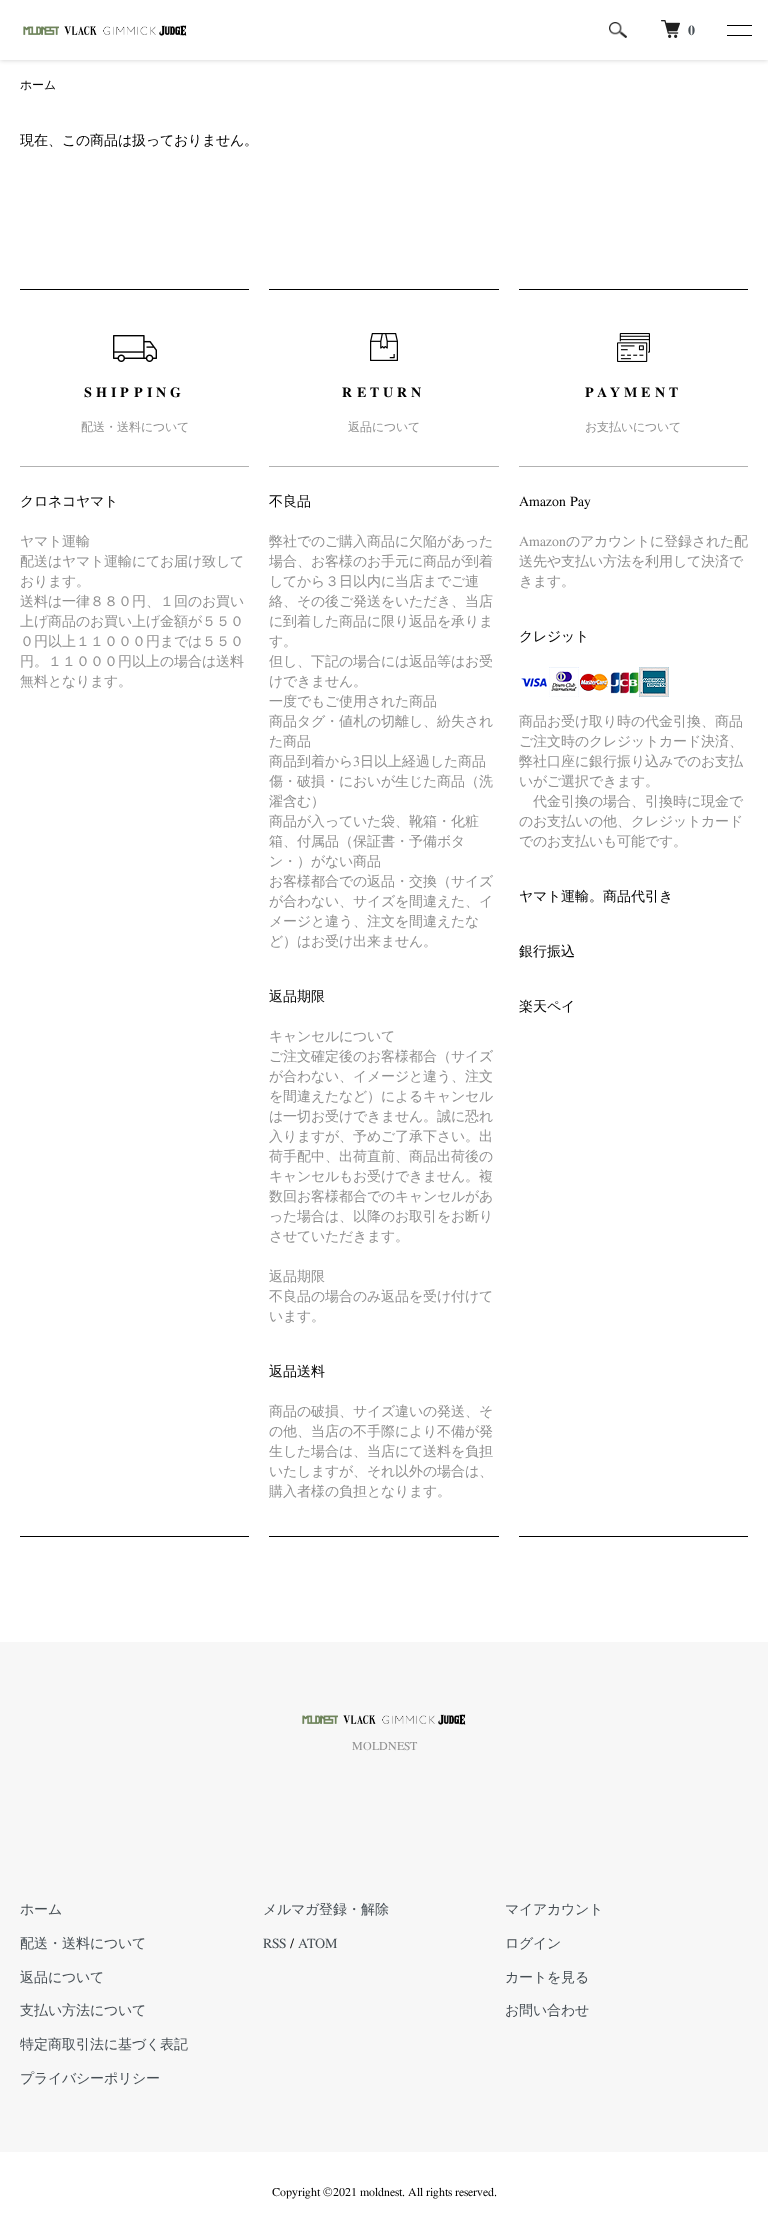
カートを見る (547, 1978)
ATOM (317, 1944)
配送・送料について (83, 1944)
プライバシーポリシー (90, 2079)
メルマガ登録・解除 (326, 1910)
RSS (274, 1944)
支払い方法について (83, 2011)
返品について (62, 1978)
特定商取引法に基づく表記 (104, 2045)
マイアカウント (554, 1910)
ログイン (533, 1944)
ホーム (38, 85)
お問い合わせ (547, 2011)
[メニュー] (738, 30)
